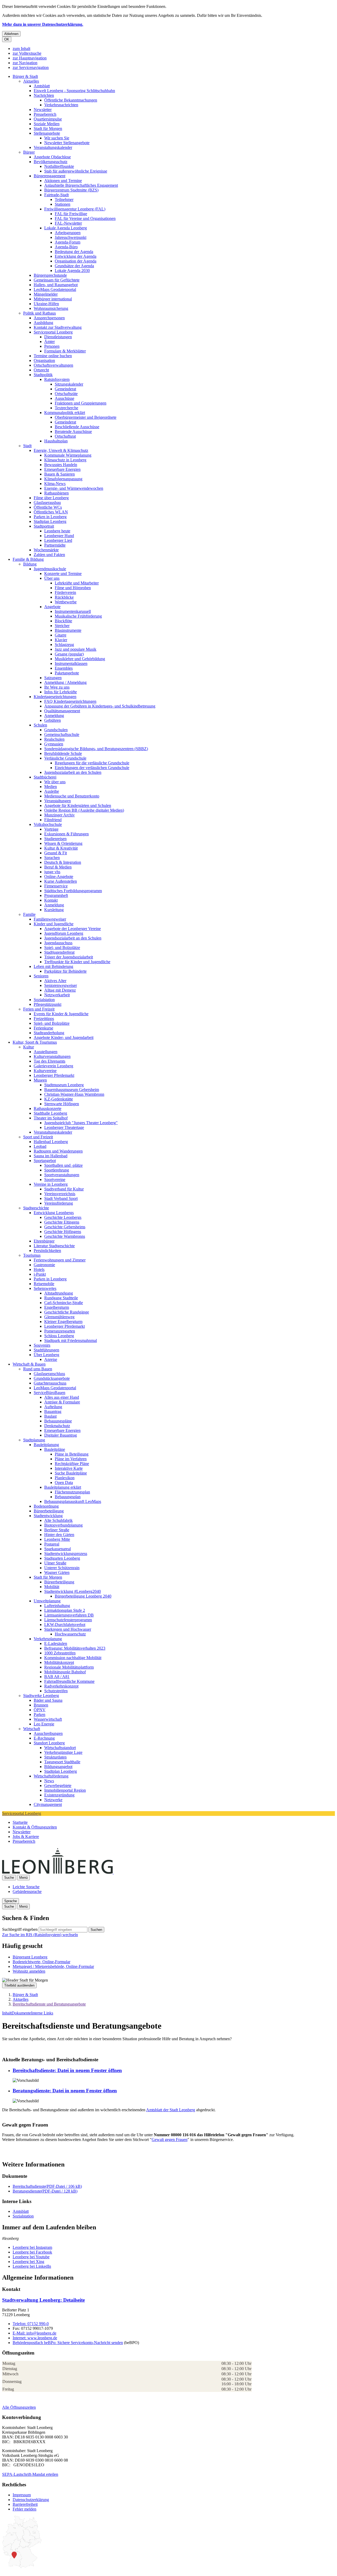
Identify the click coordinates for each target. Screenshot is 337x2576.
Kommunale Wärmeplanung (68, 455)
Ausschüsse (65, 398)
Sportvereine (55, 1180)
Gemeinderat (65, 389)
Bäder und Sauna (48, 1700)
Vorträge (51, 829)
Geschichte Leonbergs (63, 1217)
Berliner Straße (57, 1530)
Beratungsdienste (65, 2091)
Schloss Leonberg (59, 1336)
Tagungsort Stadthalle (62, 1762)
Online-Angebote (59, 877)
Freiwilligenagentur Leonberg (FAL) (75, 209)
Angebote (52, 607)
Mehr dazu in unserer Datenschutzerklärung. (43, 24)
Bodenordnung (46, 1506)
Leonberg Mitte (57, 1539)
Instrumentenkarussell (73, 611)
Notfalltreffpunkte (59, 166)
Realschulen (54, 739)
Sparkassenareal (58, 1549)
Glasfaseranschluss (49, 1374)
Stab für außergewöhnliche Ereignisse (76, 171)
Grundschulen (56, 730)
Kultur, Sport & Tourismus (35, 1042)
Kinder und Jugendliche (54, 924)
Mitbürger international (53, 299)
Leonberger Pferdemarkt (54, 1075)
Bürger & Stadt (25, 76)
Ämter (49, 342)
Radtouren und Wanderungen (58, 1151)
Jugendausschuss (58, 943)
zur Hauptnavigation (30, 58)
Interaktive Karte (69, 1468)
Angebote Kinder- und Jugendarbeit (64, 1037)
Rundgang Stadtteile (61, 1298)
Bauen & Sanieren (60, 474)
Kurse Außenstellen (61, 881)
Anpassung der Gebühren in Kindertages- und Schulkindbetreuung (100, 706)
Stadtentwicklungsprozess (66, 1554)
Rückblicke (64, 597)
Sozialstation (44, 1000)
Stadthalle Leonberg (50, 1113)
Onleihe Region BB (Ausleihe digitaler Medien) (84, 810)
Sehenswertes (45, 1288)
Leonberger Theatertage (64, 1127)
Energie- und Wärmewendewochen (74, 488)
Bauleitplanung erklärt (63, 1487)
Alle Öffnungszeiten (19, 2407)
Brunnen (41, 1705)
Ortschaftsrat (65, 436)
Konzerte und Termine (63, 574)
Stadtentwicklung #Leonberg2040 (73, 1591)
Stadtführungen (46, 1350)
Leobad (40, 1146)
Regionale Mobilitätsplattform (69, 1667)
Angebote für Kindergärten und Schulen (78, 805)
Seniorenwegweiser (61, 985)
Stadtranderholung (49, 1033)
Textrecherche (66, 408)
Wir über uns (55, 782)
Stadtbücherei (45, 777)
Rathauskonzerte (48, 1108)
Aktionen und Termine (63, 181)
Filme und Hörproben (73, 588)
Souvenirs (42, 1345)
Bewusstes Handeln (61, 465)
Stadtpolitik (43, 375)
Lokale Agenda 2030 (72, 271)
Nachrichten (44, 95)
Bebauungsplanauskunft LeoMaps (73, 1501)
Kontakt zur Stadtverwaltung (58, 327)
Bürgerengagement (49, 176)
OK (7, 39)
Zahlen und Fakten (49, 555)
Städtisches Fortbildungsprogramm (73, 891)
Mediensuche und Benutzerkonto (72, 796)
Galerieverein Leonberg (53, 1066)
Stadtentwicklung (48, 1516)
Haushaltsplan (56, 441)
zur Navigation (25, 63)
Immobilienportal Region (65, 1790)
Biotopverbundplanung (63, 1525)
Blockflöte (63, 621)
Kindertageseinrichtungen (55, 697)
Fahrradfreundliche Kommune (69, 1681)
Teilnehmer (64, 199)
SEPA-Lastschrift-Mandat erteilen (30, 2474)
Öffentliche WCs (48, 507)
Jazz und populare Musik (76, 649)
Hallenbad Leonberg (51, 1142)
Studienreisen (55, 839)
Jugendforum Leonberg (64, 933)
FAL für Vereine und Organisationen (85, 218)
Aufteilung (53, 1407)
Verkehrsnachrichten (61, 105)
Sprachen (52, 858)
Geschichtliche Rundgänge (67, 1312)
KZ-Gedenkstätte (59, 1099)
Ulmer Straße (55, 1563)
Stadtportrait (44, 526)
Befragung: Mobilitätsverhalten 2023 (75, 1648)
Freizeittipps (44, 1019)
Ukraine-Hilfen (46, 304)
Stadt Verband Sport (61, 1198)
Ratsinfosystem (57, 379)
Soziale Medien (47, 124)
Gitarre (61, 635)
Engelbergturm (57, 1307)
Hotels (39, 1269)
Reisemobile (44, 1284)
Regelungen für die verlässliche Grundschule (92, 763)
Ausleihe (52, 791)
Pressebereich (45, 114)
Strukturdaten (55, 1757)
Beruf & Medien (58, 867)
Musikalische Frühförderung (78, 616)
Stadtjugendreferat (59, 952)
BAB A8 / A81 (57, 1677)
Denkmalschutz (57, 1426)
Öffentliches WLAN (51, 512)
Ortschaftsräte (66, 394)
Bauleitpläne (55, 1449)
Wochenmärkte (46, 550)
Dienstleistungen (58, 337)
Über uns (52, 578)
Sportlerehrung (57, 1170)
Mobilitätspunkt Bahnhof (65, 1672)
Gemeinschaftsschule (62, 734)
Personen (52, 346)
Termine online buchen (53, 356)
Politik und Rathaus (39, 313)
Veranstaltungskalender (53, 147)
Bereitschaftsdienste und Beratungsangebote (49, 2004)
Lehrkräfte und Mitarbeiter (77, 583)
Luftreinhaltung (57, 1606)
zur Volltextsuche (27, 53)
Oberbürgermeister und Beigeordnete (86, 417)
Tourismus (32, 1255)
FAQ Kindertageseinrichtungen (70, 701)
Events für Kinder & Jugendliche (61, 1014)
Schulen (40, 725)
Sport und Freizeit (38, 1137)
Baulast (50, 1416)
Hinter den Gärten (59, 1535)
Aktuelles (31, 81)
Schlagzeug (64, 645)
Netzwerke (53, 1800)
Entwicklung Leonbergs (54, 1213)
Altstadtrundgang (59, 1293)
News (49, 1781)
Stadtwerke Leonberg (41, 1696)
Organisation (44, 360)
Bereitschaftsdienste (67, 2070)
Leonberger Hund (59, 536)
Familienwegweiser (50, 919)
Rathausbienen (56, 493)
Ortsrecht (41, 370)
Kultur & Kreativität (61, 848)
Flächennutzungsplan (72, 1492)
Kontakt (51, 900)
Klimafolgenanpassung (63, 479)
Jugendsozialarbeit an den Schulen (73, 772)
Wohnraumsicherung (51, 308)
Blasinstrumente (68, 630)
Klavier (61, 640)
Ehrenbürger (44, 1241)
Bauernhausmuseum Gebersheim (72, 1090)
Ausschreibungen (48, 1733)
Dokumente (21, 2013)
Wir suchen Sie (57, 138)
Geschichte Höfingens (63, 1232)
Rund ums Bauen (38, 1369)
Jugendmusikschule (50, 569)
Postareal (52, 1544)
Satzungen (53, 678)
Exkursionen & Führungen (66, 834)
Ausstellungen (46, 1052)
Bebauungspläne (58, 1421)
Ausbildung (43, 323)
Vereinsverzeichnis (60, 1194)
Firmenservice (56, 886)
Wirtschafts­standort (60, 1748)
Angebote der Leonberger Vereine (73, 929)
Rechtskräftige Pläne (72, 1464)
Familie (29, 914)
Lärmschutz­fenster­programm (68, 1620)
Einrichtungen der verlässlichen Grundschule (92, 768)
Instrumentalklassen (71, 663)
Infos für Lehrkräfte (61, 692)
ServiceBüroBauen (49, 1393)
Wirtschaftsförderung (51, 1776)
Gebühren (53, 720)
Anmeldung (54, 716)
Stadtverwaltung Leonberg (43, 2300)
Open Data (64, 1483)
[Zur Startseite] (113, 1872)
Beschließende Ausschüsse (77, 427)
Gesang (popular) (69, 654)
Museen (40, 1080)
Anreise (51, 1359)
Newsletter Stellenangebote (67, 143)
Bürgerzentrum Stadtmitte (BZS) (71, 190)
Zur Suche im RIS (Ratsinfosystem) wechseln (40, 1935)
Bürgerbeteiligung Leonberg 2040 (83, 1596)
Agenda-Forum (68, 242)
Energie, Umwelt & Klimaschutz (61, 450)
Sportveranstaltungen (62, 1175)
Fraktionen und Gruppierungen (81, 403)
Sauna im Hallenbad (51, 1156)
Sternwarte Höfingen (62, 1104)
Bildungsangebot (58, 1767)
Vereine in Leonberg (51, 1184)
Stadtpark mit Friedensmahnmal (71, 1340)
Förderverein (65, 592)
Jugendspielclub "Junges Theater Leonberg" (81, 1123)
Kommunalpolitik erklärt (65, 413)
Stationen (63, 204)
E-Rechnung (44, 1738)
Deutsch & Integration (63, 862)
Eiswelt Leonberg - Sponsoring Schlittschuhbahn (74, 91)
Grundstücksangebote (52, 1378)
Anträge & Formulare (62, 1402)
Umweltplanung (47, 1601)
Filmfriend (53, 820)
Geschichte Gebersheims (65, 1227)
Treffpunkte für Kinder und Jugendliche (77, 962)
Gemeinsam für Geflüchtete (57, 280)
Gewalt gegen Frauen (170, 2140)
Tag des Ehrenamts (49, 1061)
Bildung (30, 564)
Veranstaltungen (58, 801)
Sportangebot (45, 1161)
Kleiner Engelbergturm (63, 1322)
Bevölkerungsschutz (51, 162)
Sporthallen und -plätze (63, 1165)
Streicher (62, 626)
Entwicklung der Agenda (76, 256)
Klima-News (55, 484)
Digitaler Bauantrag (61, 1435)
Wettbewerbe (66, 602)
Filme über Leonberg (51, 498)
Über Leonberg (46, 1355)
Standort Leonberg (49, 1743)
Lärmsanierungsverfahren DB (69, 1615)
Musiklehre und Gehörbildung (80, 659)
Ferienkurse (43, 1028)
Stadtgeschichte (36, 1208)
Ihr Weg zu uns (57, 687)
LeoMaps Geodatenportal (55, 289)
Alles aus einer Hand (62, 1397)
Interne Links (42, 2013)
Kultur (29, 1047)
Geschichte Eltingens (62, 1222)
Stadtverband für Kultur (64, 1189)
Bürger (29, 152)
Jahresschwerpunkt (71, 237)
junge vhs (52, 872)
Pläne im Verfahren (71, 1459)
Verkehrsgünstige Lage (63, 1752)
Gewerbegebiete (58, 1785)
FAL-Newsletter (68, 223)
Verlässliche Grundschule (65, 758)
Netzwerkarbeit (57, 995)
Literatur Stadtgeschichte (54, 1246)
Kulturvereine (45, 1071)
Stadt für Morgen (48, 128)
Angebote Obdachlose (52, 157)
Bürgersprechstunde (50, 275)
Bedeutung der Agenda (74, 252)
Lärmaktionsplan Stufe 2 (65, 1610)
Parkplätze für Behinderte (65, 971)
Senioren (41, 976)
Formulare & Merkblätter (65, 351)
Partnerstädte (55, 545)
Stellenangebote (47, 133)
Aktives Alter (55, 981)
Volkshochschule (48, 824)
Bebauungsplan (68, 1497)
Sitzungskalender (69, 384)
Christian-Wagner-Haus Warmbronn (74, 1094)
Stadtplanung (34, 1440)
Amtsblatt (42, 86)
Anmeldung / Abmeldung (65, 682)
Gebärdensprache (27, 1891)
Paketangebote (67, 673)
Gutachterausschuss (50, 1383)
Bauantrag (53, 1411)
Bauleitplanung (46, 1445)
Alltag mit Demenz (60, 990)
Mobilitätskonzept (59, 1662)
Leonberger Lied (58, 540)
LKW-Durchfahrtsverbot (65, 1625)
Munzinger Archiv (60, 815)
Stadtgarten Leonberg (62, 1558)
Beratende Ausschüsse (73, 431)
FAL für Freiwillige (71, 214)
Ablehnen (11, 34)
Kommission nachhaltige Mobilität (73, 1658)
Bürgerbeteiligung (49, 1511)
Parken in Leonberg (50, 517)
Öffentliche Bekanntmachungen (71, 100)
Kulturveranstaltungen (52, 1056)
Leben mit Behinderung (53, 966)
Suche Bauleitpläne (71, 1473)
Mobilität (52, 1587)
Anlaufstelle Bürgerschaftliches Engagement (81, 185)
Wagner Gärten (57, 1572)
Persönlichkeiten (47, 1251)
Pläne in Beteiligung (72, 1454)
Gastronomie (44, 1265)
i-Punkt (40, 1274)
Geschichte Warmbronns (65, 1236)
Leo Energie (44, 1724)
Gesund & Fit (56, 853)
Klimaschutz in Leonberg (65, 460)
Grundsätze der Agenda (74, 266)
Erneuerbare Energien (62, 469)
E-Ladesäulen (56, 1643)
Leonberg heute (57, 531)
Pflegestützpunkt (48, 1004)
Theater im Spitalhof (51, 1118)
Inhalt (7, 2013)
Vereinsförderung (59, 1203)
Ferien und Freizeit (39, 1009)
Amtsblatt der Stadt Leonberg (171, 2110)
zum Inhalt (21, 49)
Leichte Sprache (26, 1887)
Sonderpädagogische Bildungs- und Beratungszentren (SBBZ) (96, 749)
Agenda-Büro (66, 247)
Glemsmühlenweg (59, 1317)
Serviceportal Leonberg (53, 332)
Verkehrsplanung (48, 1639)
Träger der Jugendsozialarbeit (69, 957)
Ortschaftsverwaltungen (53, 365)
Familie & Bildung (28, 559)
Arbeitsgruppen (68, 233)
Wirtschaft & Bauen (29, 1364)
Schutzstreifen (56, 1691)
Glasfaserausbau (47, 502)
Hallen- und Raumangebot (56, 285)
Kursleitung (54, 910)
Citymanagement (48, 1804)
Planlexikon (65, 1478)
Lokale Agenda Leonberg (66, 228)
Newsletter (43, 110)
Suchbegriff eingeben (20, 1929)
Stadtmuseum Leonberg (64, 1085)
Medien (51, 787)
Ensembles (64, 668)
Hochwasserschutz (70, 1634)
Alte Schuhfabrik (58, 1520)
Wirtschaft (32, 1729)
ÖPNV (40, 1710)
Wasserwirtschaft (48, 1719)
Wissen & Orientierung (63, 843)
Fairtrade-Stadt (56, 195)
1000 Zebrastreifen (60, 1653)
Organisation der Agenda (76, 261)
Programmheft (56, 895)
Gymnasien (54, 744)
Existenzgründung (59, 1795)
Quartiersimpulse (48, 119)
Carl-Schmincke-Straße (64, 1303)
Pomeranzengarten (60, 1331)
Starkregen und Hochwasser (68, 1629)
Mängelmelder (46, 294)
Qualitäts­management (62, 711)
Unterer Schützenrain (62, 1568)
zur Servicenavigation (31, 67)
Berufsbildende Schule (63, 753)
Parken (39, 1714)
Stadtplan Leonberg (50, 521)
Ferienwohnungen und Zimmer (60, 1260)
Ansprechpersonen (49, 318)
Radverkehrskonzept (61, 1686)
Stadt (27, 446)
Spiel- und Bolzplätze (62, 948)
